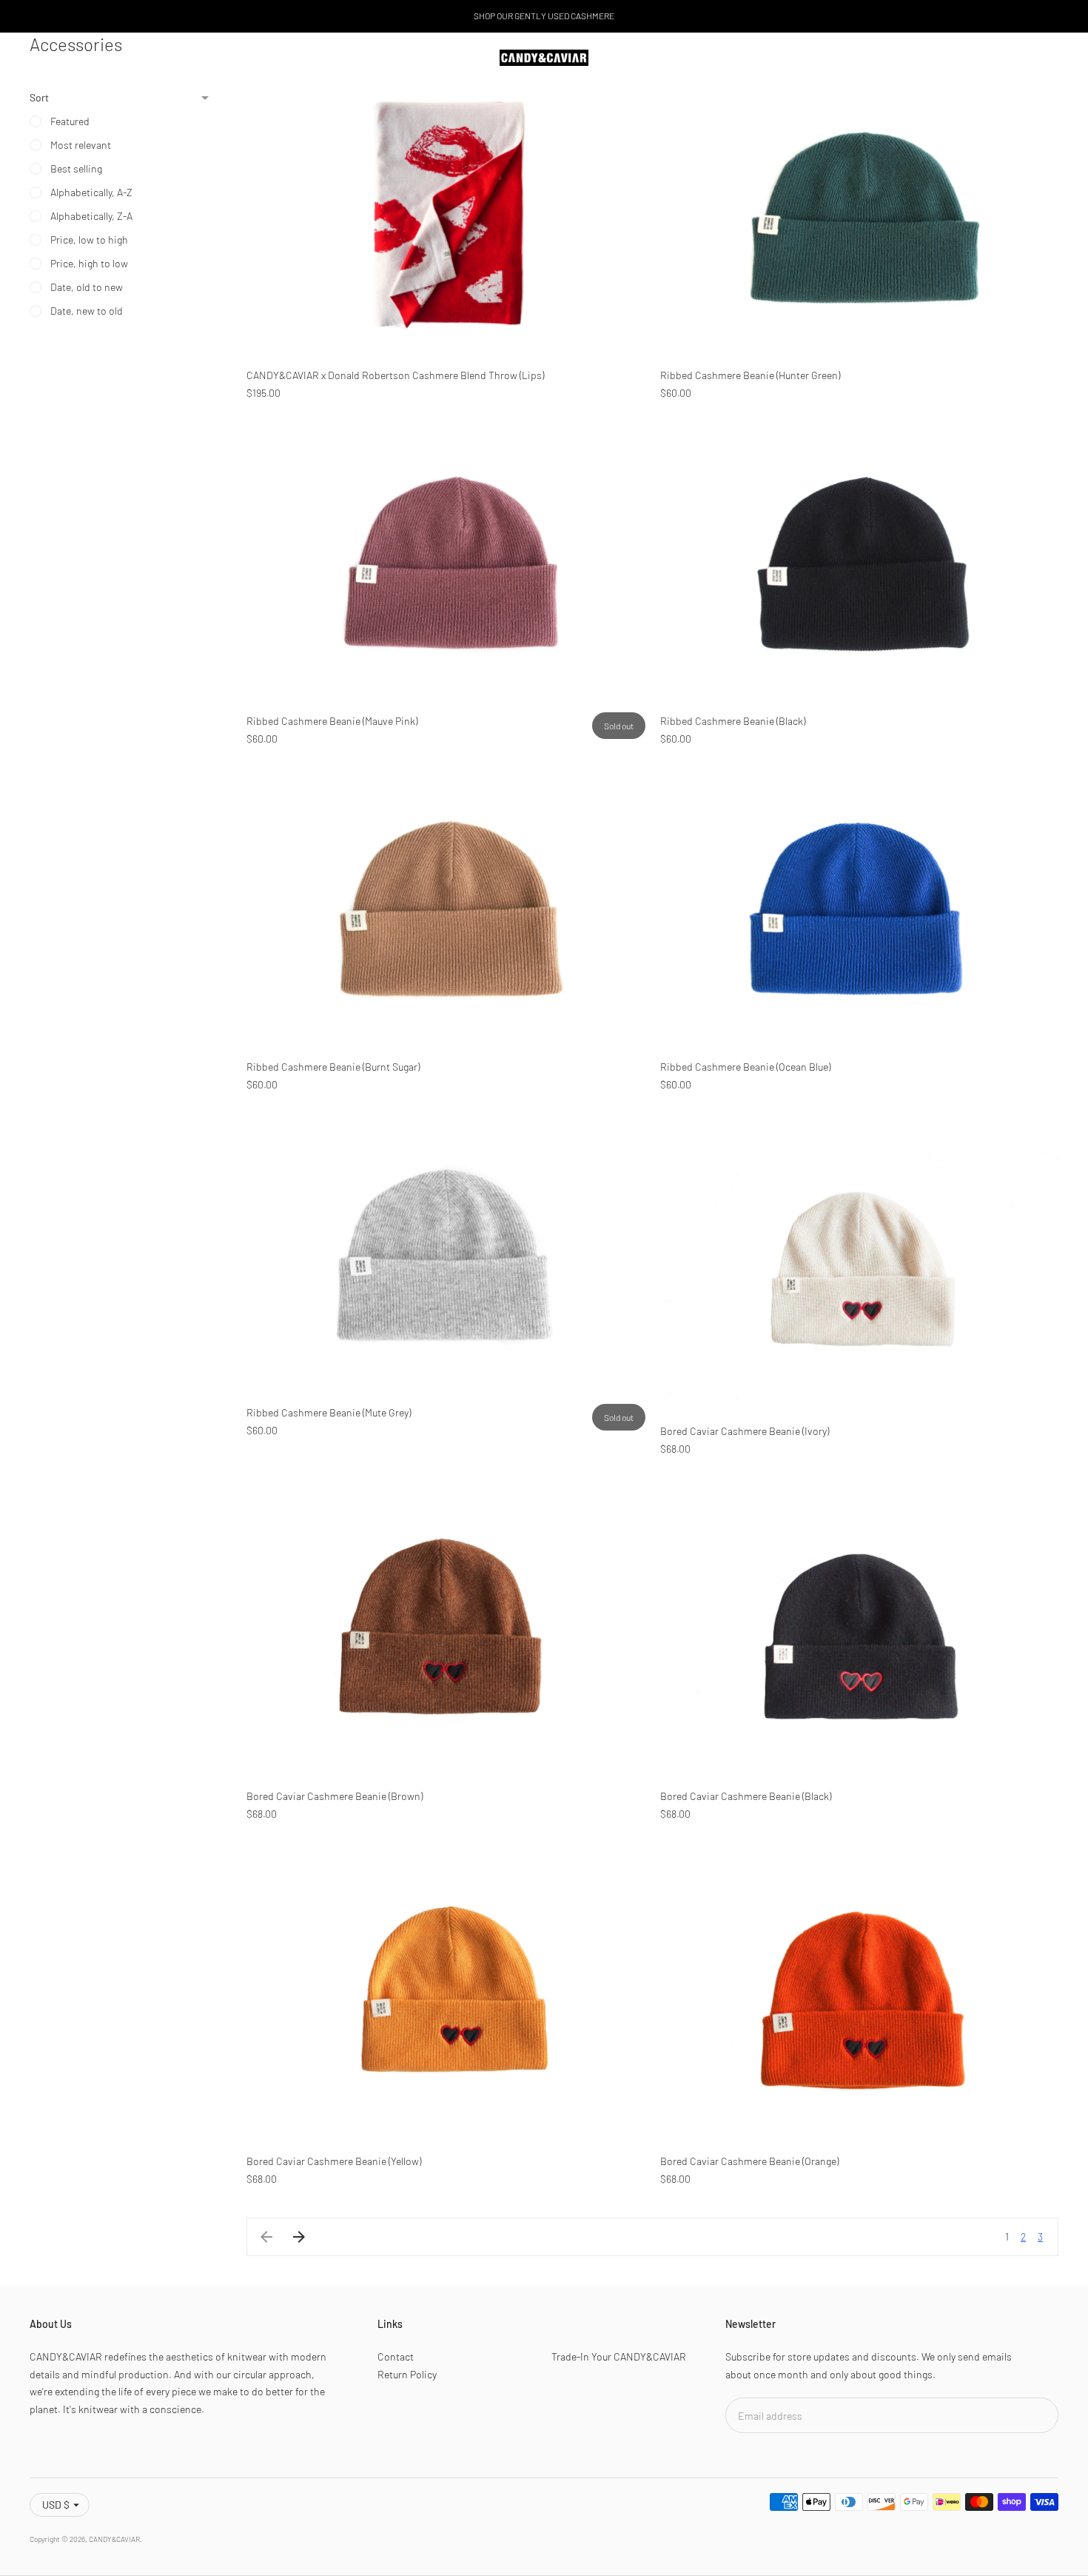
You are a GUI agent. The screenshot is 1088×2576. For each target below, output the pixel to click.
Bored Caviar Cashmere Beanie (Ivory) (745, 1431)
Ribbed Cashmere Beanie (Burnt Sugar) (333, 1067)
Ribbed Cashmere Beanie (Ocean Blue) (745, 1067)
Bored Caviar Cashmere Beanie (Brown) (335, 1796)
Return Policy (407, 2374)
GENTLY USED (372, 57)
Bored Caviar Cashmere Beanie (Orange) (749, 2161)
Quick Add (446, 331)
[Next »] (299, 2237)
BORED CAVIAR (454, 57)
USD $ (56, 2505)
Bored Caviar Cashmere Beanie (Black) (746, 1796)
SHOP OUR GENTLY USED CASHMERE (544, 16)
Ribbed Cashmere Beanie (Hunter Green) (750, 375)
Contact (396, 2356)
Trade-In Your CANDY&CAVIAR (619, 2356)
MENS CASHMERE (201, 57)
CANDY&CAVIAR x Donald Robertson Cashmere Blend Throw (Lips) (395, 375)
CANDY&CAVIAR (114, 2539)
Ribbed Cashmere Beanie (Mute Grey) (329, 1412)
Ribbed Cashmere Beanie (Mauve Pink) (332, 721)
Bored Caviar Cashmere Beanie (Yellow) (334, 2161)
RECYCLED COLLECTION (87, 57)
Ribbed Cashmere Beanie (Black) (733, 721)
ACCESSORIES (290, 57)
